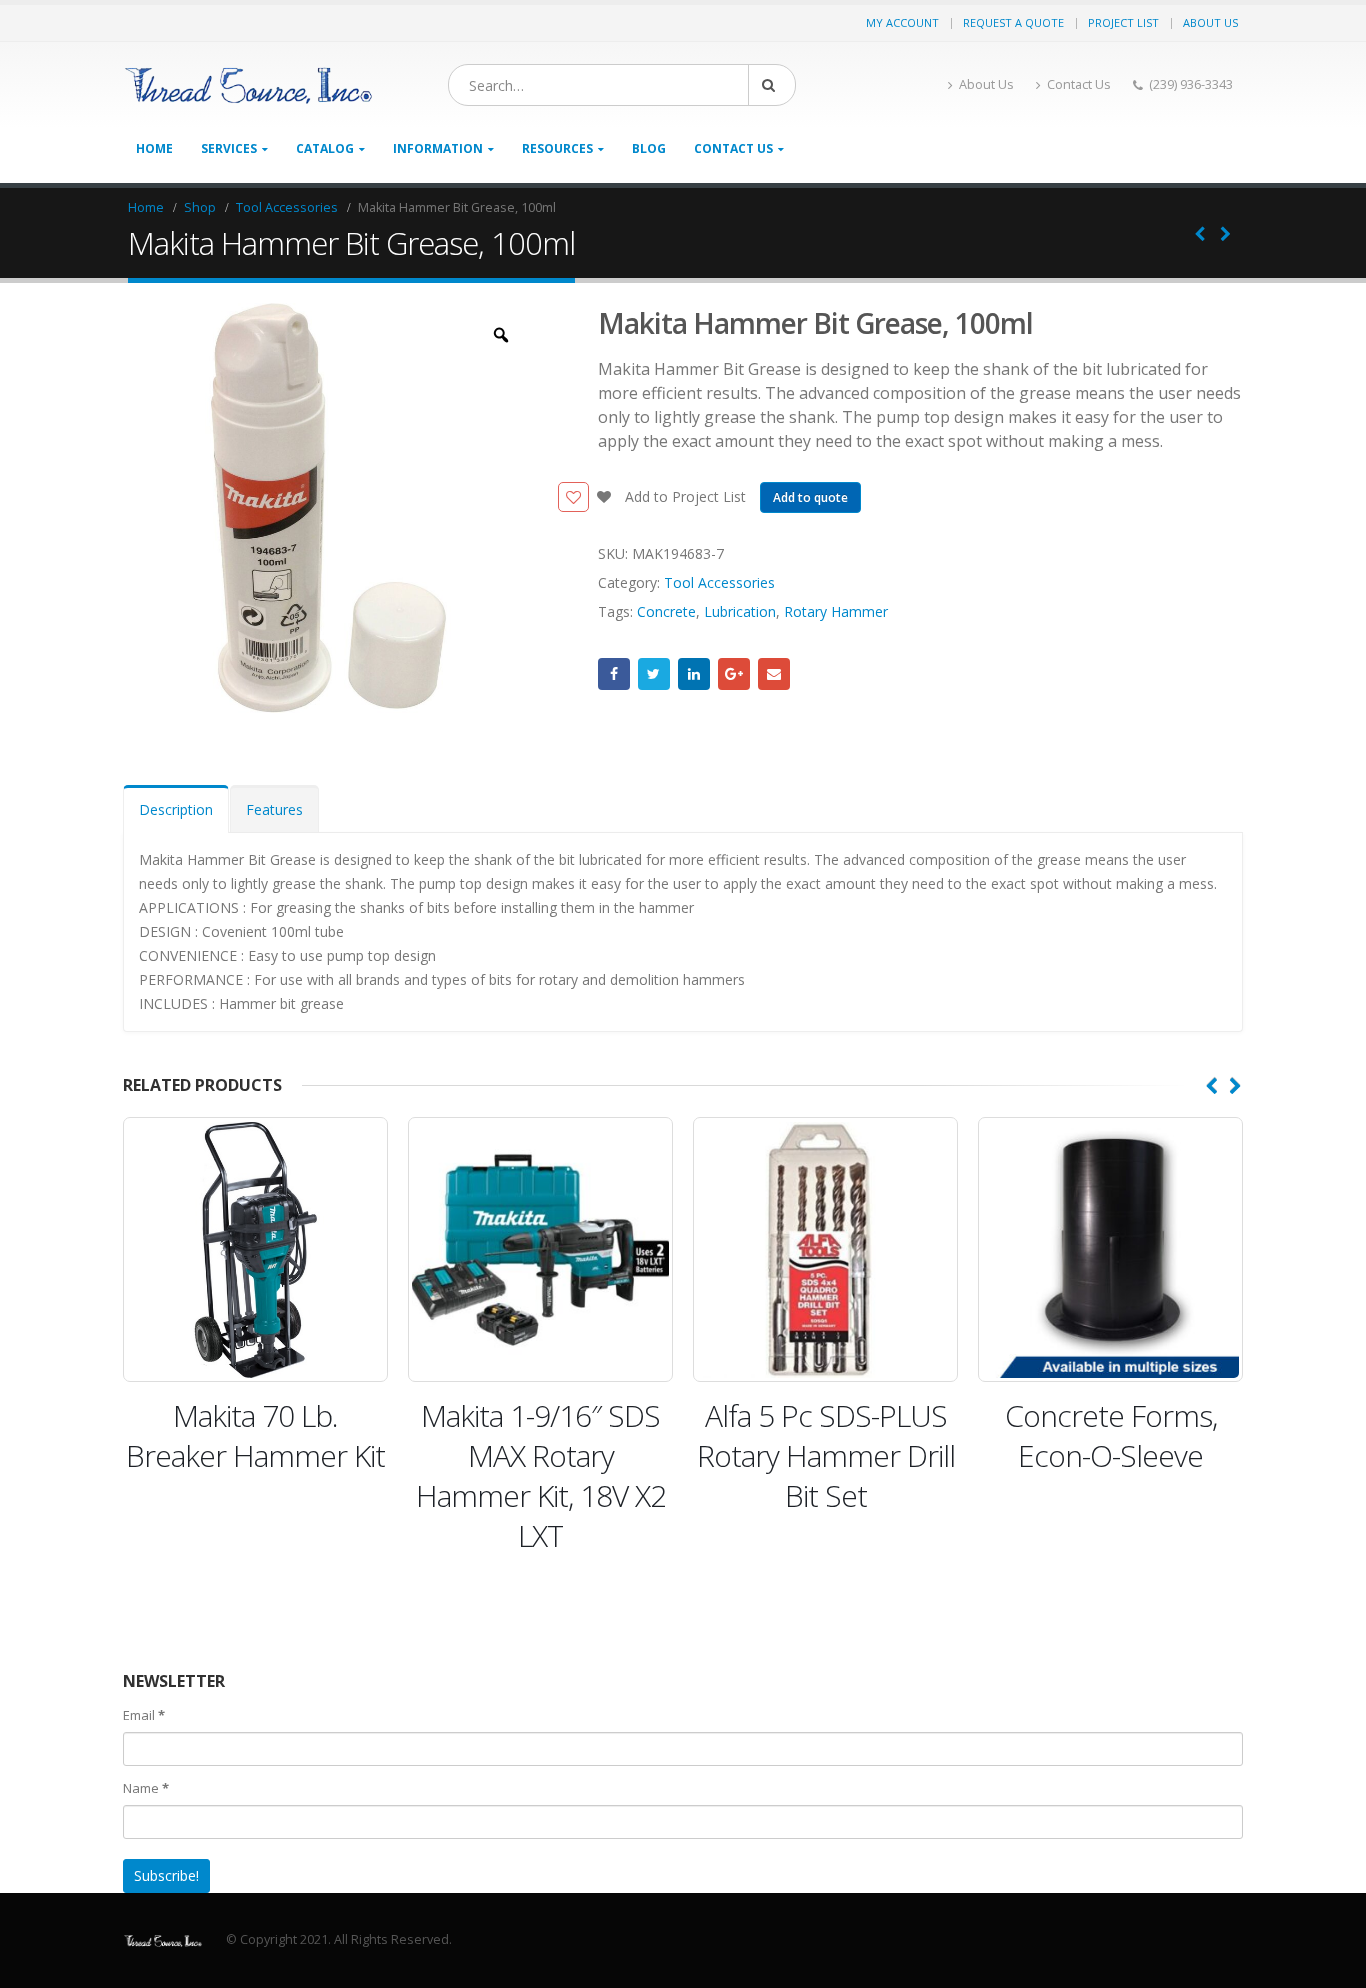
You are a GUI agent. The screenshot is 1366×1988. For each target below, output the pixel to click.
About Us (1210, 22)
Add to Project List (683, 496)
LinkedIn (694, 674)
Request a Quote (1013, 22)
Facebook (614, 674)
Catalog (325, 148)
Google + (734, 674)
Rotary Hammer (836, 611)
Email (774, 674)
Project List (1123, 22)
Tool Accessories (719, 582)
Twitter (654, 674)
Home (154, 148)
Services (229, 148)
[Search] (772, 85)
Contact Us (1079, 84)
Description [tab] (176, 809)
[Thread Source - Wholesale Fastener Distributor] (248, 85)
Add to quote (810, 497)
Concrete (666, 611)
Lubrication (740, 611)
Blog (649, 148)
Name (146, 1788)
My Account (902, 22)
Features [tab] (274, 809)
